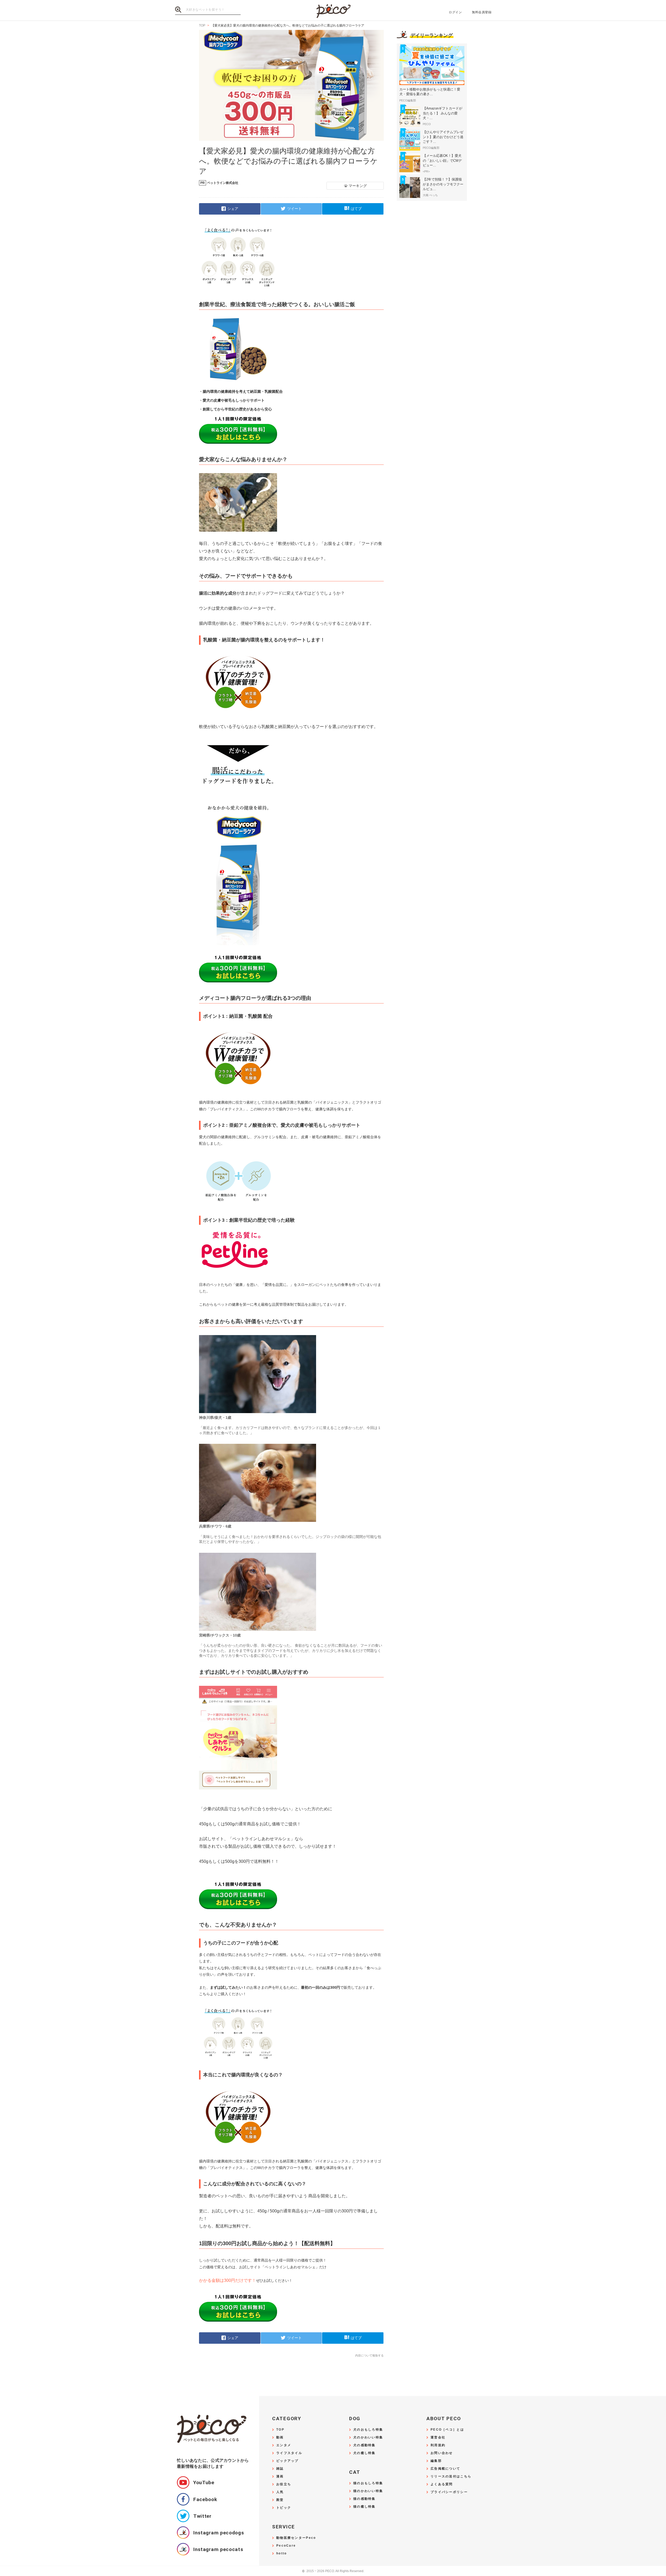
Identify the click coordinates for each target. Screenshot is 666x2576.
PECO (333, 11)
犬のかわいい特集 (368, 2437)
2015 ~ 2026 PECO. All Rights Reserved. (333, 2571)
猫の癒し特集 (364, 2507)
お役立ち (284, 2484)
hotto (281, 2554)
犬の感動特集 (364, 2445)
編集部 (436, 2461)
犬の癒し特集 (364, 2453)
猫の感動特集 (364, 2499)
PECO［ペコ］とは (447, 2430)
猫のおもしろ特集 (368, 2483)
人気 (280, 2492)
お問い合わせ (442, 2453)
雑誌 (280, 2469)
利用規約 (438, 2445)
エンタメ (284, 2445)
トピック (284, 2508)
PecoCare (286, 2546)
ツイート (294, 208)
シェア (233, 208)
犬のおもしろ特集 (368, 2430)
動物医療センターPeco (296, 2538)
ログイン (455, 12)
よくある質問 (442, 2484)
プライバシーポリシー (449, 2492)
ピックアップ (287, 2461)
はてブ (356, 208)
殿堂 (280, 2500)
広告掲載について (445, 2469)
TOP (280, 2430)
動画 (280, 2437)
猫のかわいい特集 (368, 2491)
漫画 (280, 2477)
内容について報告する (369, 2355)
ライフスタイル (289, 2453)
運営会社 (438, 2437)
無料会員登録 (482, 12)
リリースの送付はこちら (451, 2477)
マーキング (358, 186)
